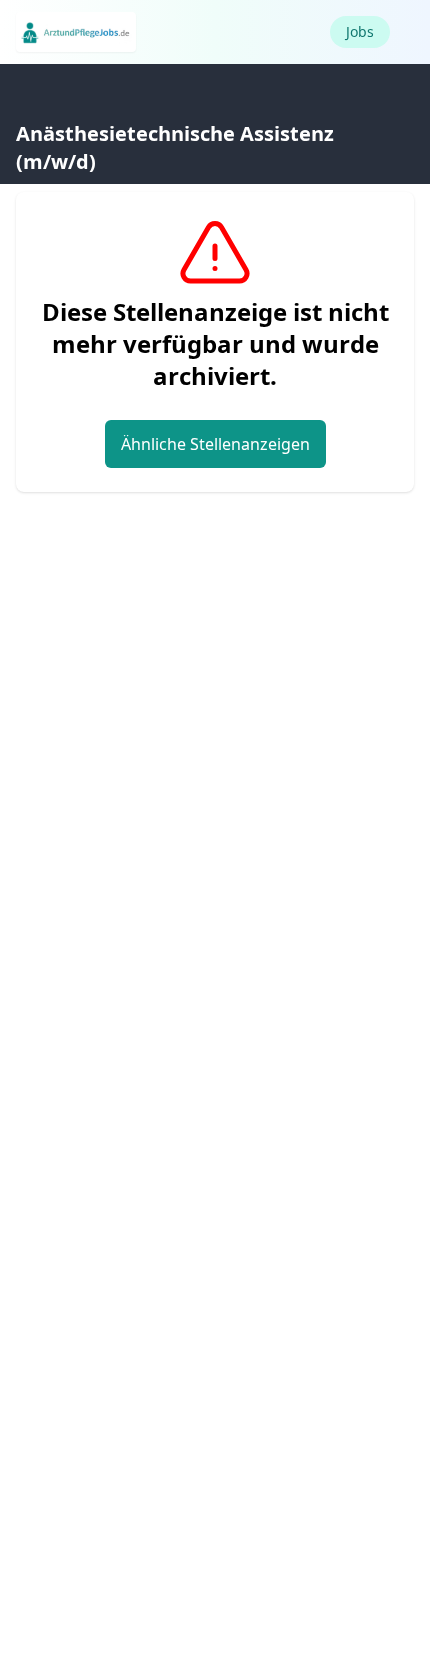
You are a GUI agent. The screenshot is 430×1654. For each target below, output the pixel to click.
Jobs (360, 31)
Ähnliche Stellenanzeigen (215, 444)
